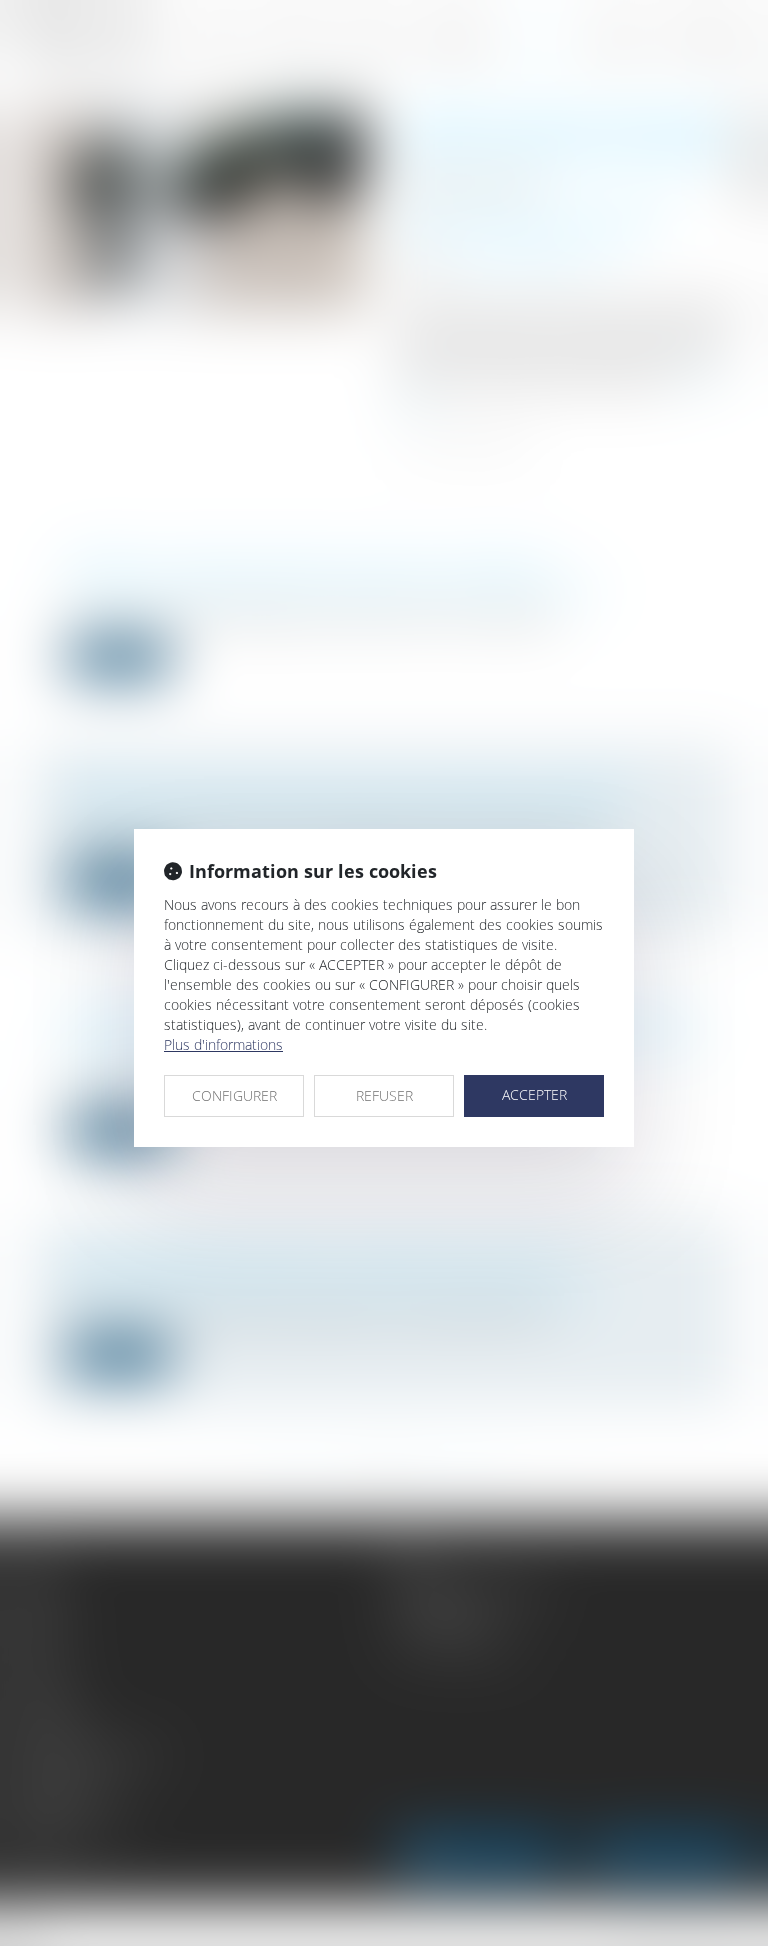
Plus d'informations (223, 1044)
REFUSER (384, 1095)
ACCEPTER (534, 1094)
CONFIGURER (234, 1095)
